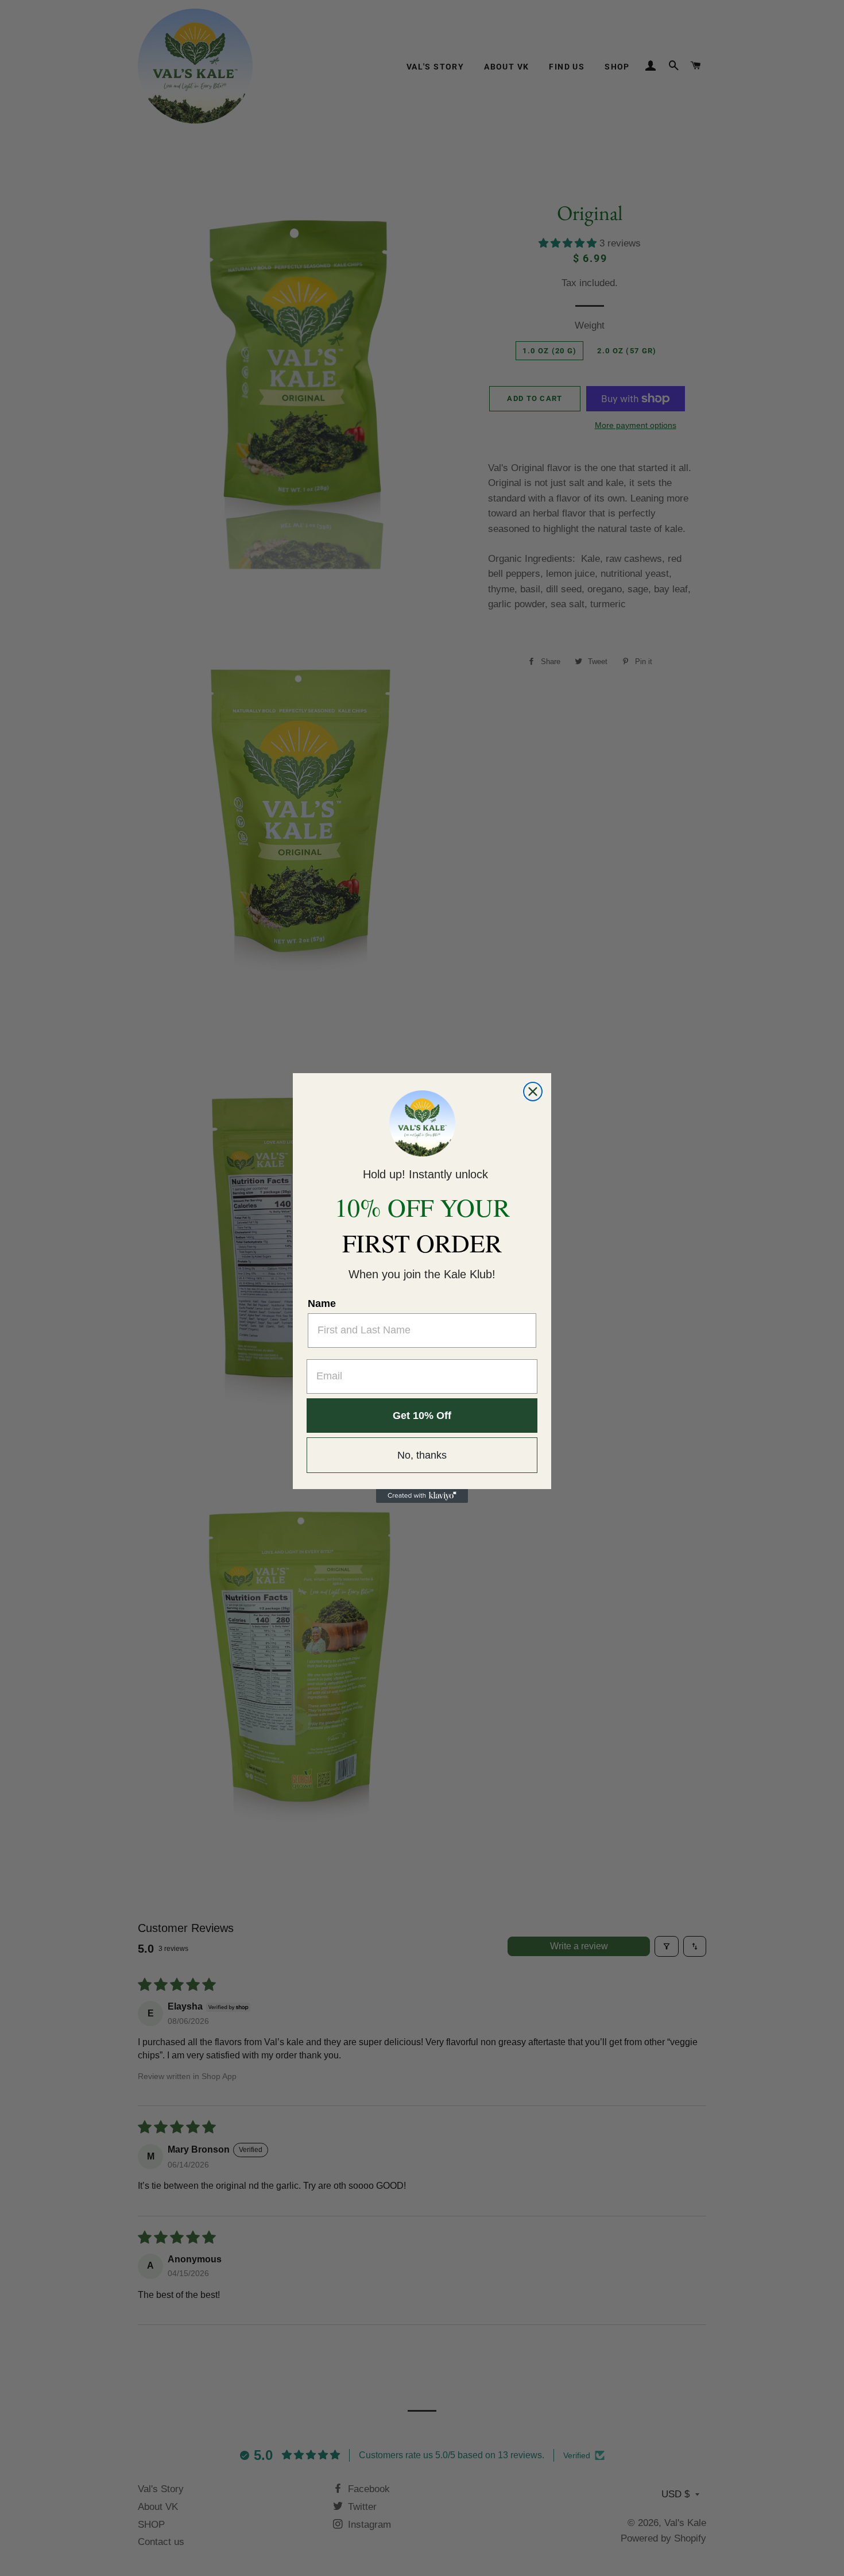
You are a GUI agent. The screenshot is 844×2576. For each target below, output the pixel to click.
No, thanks (422, 1455)
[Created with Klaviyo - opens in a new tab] (422, 1496)
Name (322, 1304)
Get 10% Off (422, 1416)
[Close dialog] (533, 1092)
